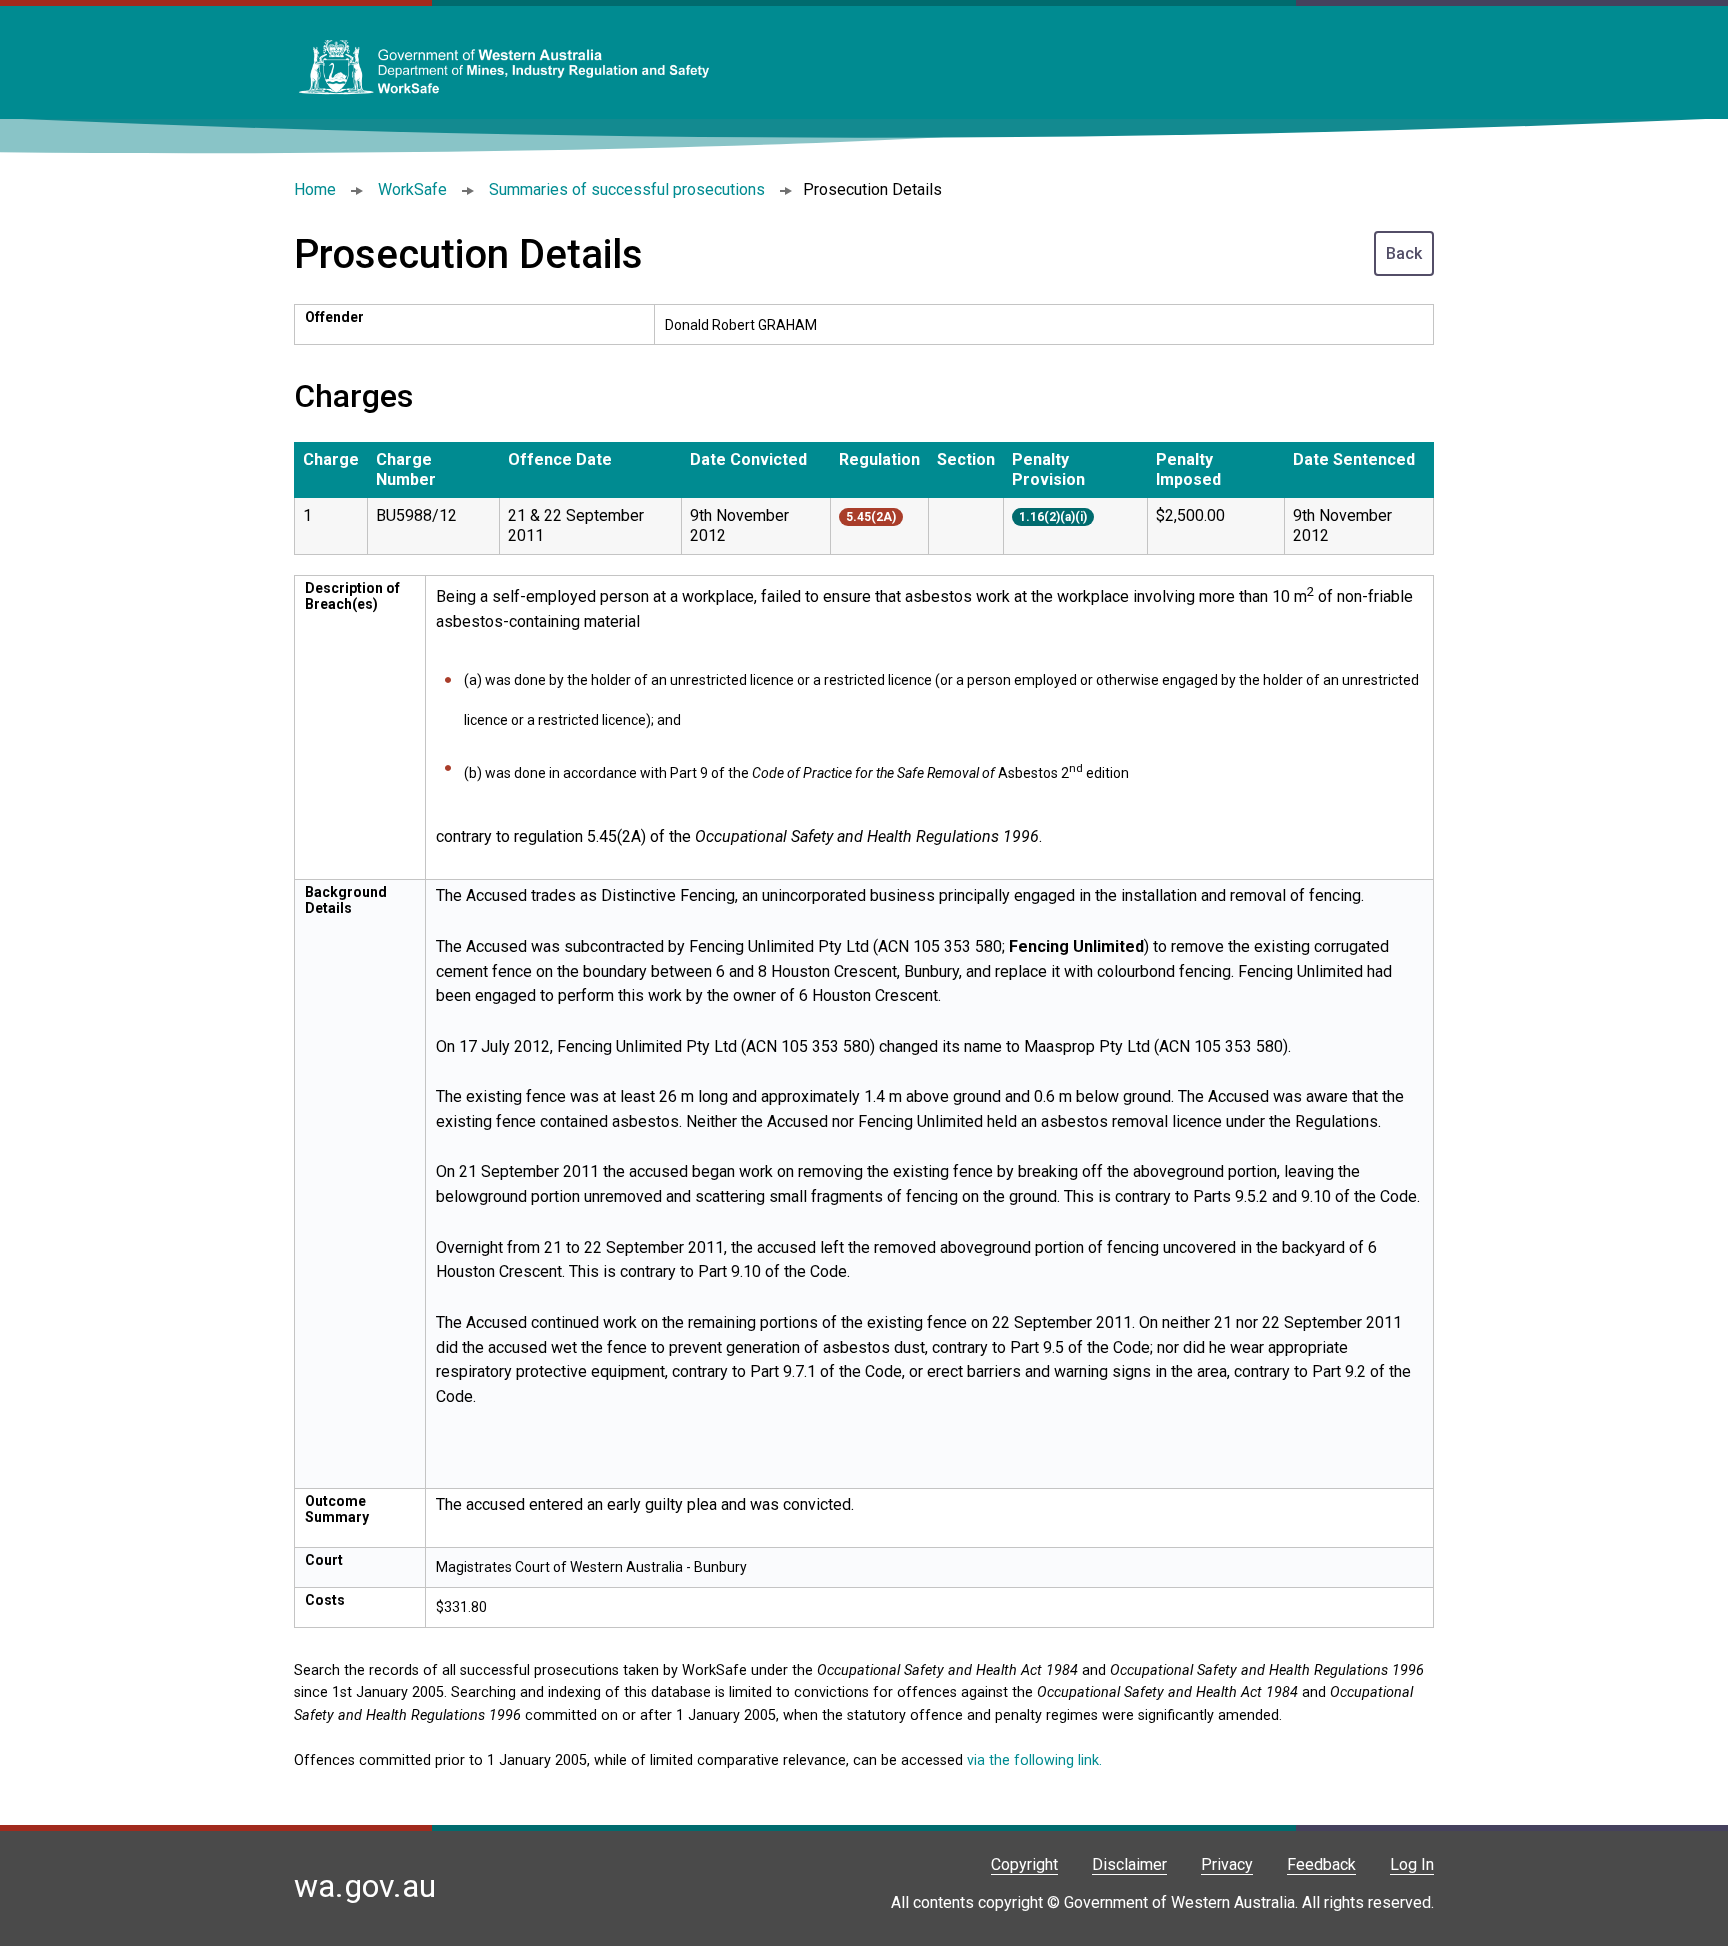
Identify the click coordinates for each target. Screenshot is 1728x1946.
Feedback (1321, 1864)
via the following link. (1034, 1760)
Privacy (1227, 1864)
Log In (1412, 1864)
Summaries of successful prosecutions (627, 189)
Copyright (1024, 1864)
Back (1404, 253)
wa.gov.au (365, 1886)
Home (315, 189)
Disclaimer (1129, 1864)
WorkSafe (412, 189)
